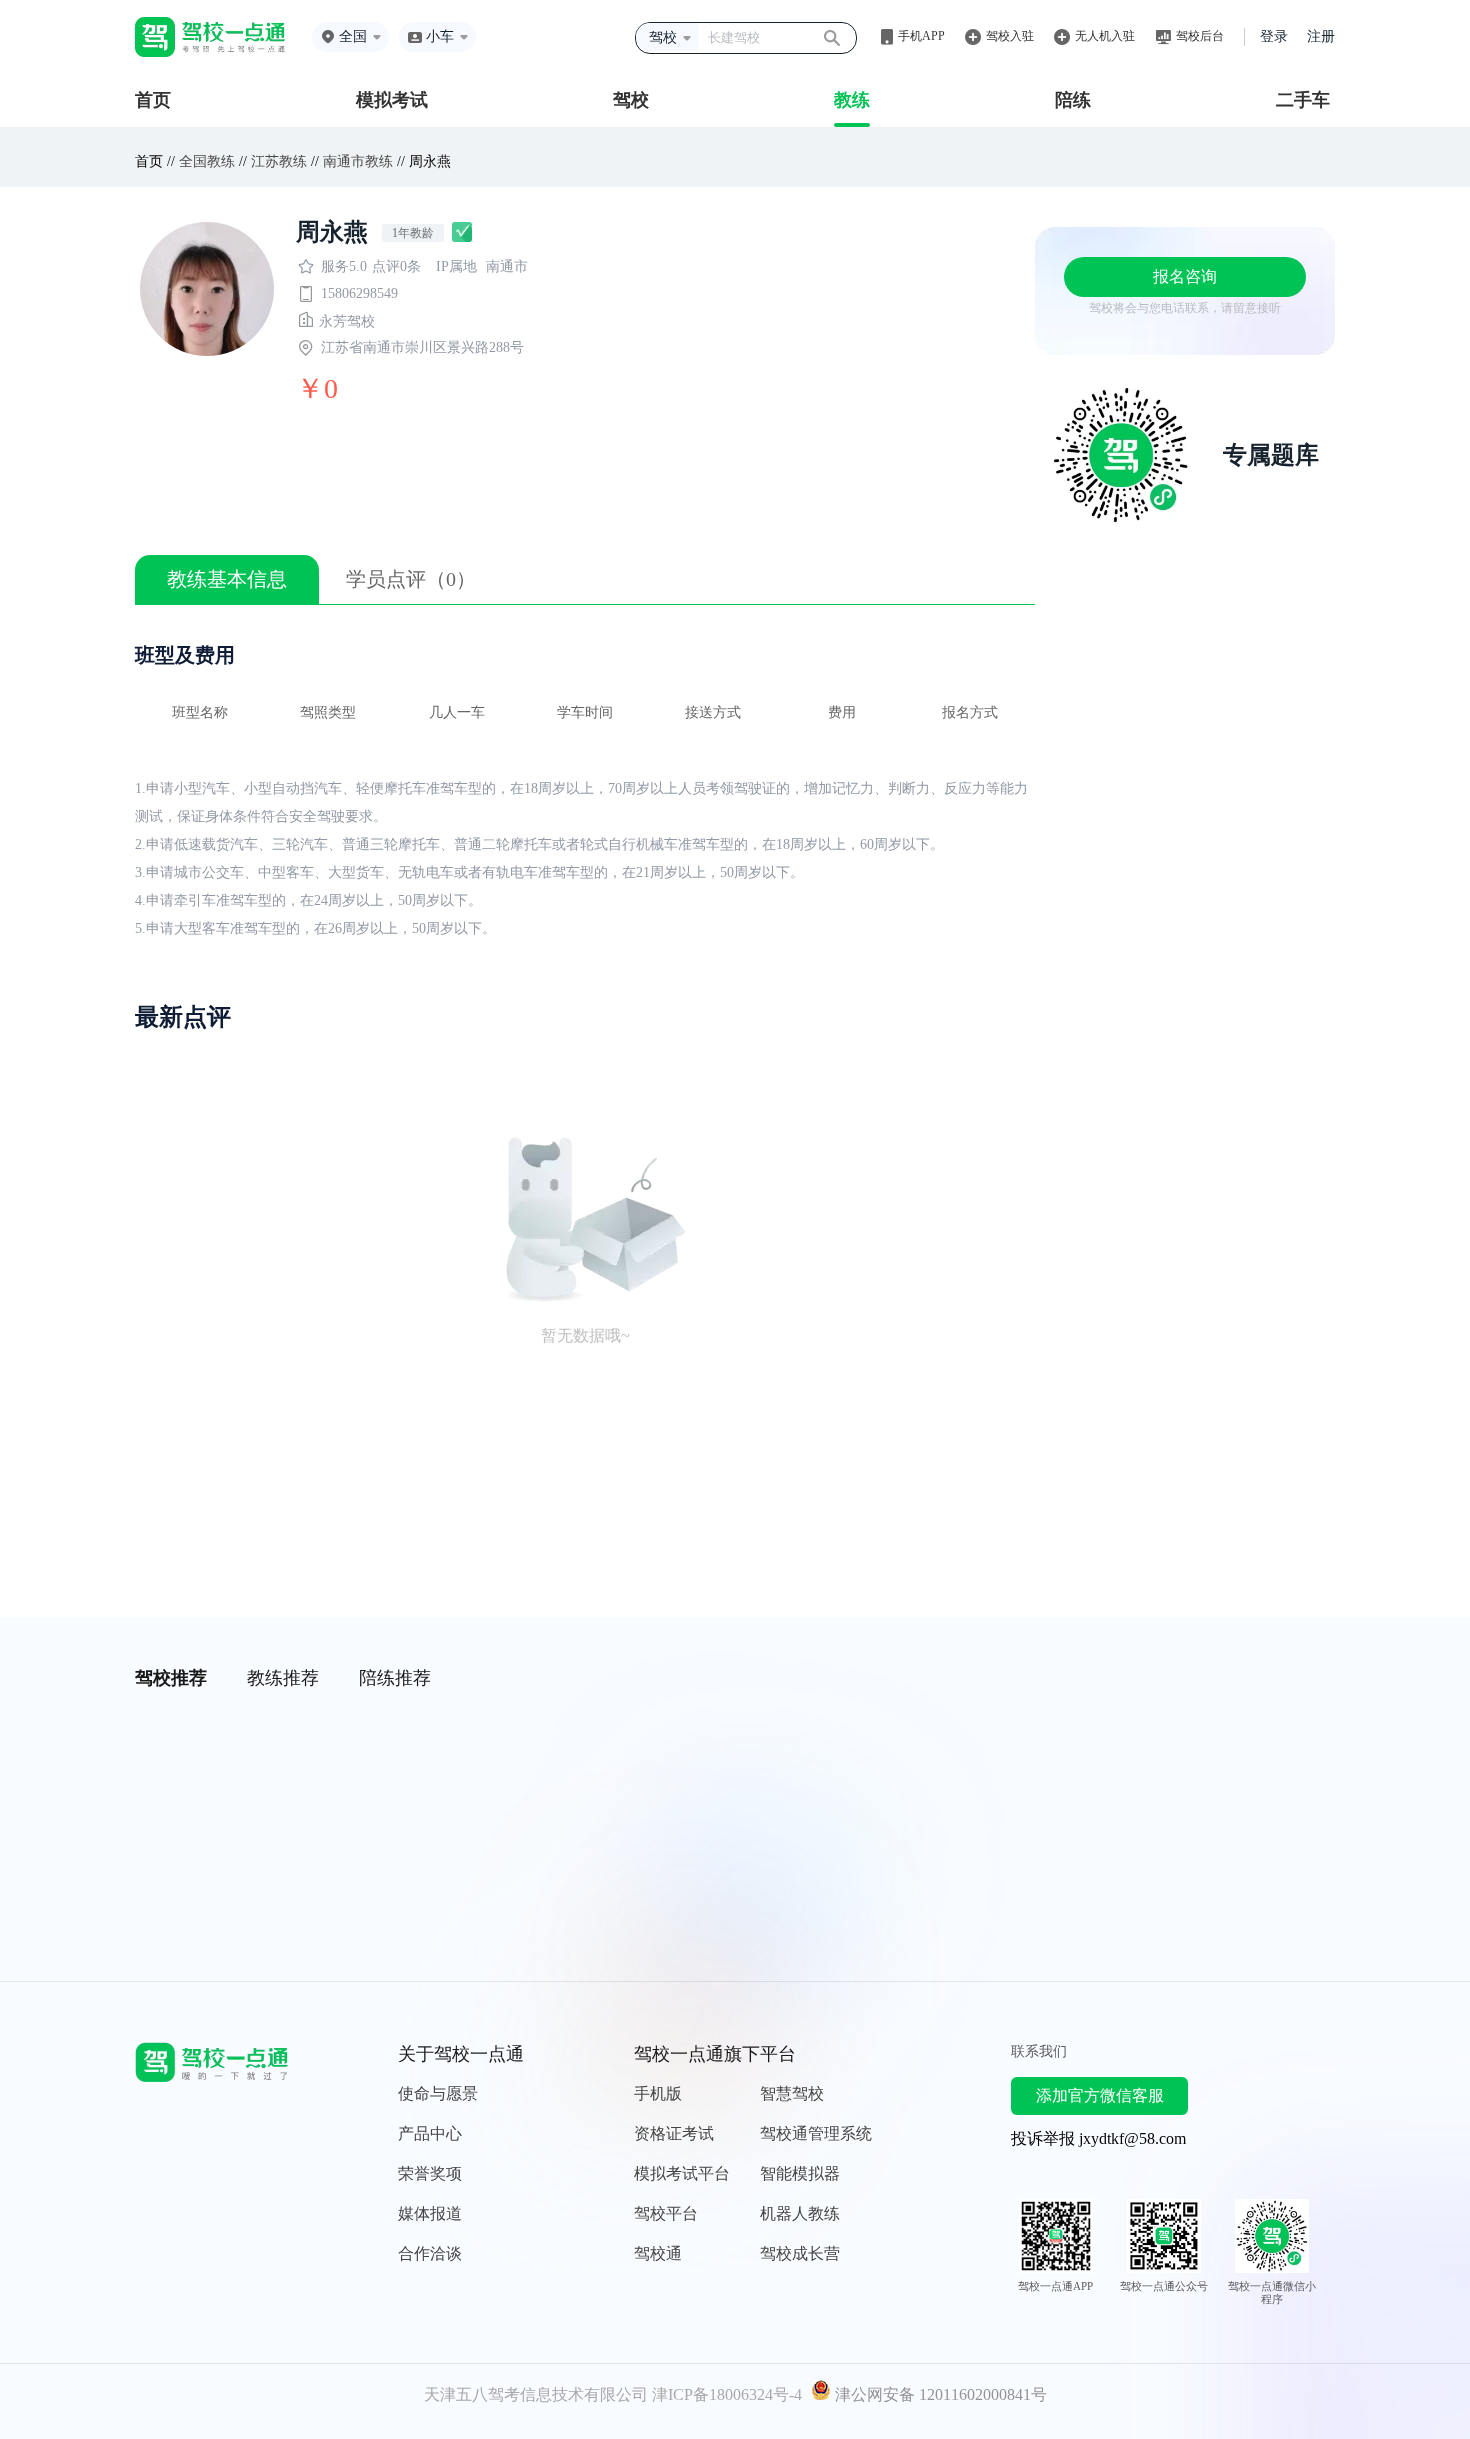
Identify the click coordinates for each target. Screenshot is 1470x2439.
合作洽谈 (430, 2253)
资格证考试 (674, 2133)
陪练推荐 (395, 1678)
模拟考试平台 (682, 2173)
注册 (1321, 36)
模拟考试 (392, 100)
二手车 (1303, 100)
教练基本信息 (227, 579)
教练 (852, 100)
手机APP (921, 36)
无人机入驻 (1105, 36)
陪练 (1073, 100)
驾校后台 (1200, 36)
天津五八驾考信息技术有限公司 (536, 2394)
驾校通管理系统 (816, 2133)
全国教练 (207, 161)
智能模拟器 (800, 2173)
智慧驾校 (792, 2093)
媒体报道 (430, 2213)
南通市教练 (358, 161)
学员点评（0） (411, 579)
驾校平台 (666, 2213)
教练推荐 (283, 1678)
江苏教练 (279, 161)
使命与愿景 (438, 2093)
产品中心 (430, 2133)
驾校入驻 (1010, 36)
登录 (1274, 36)
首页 (153, 100)
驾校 (631, 100)
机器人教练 (800, 2213)
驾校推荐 (171, 1678)
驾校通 (658, 2253)
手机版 (658, 2093)
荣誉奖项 (430, 2173)
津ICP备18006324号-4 (727, 2394)
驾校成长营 (800, 2253)
